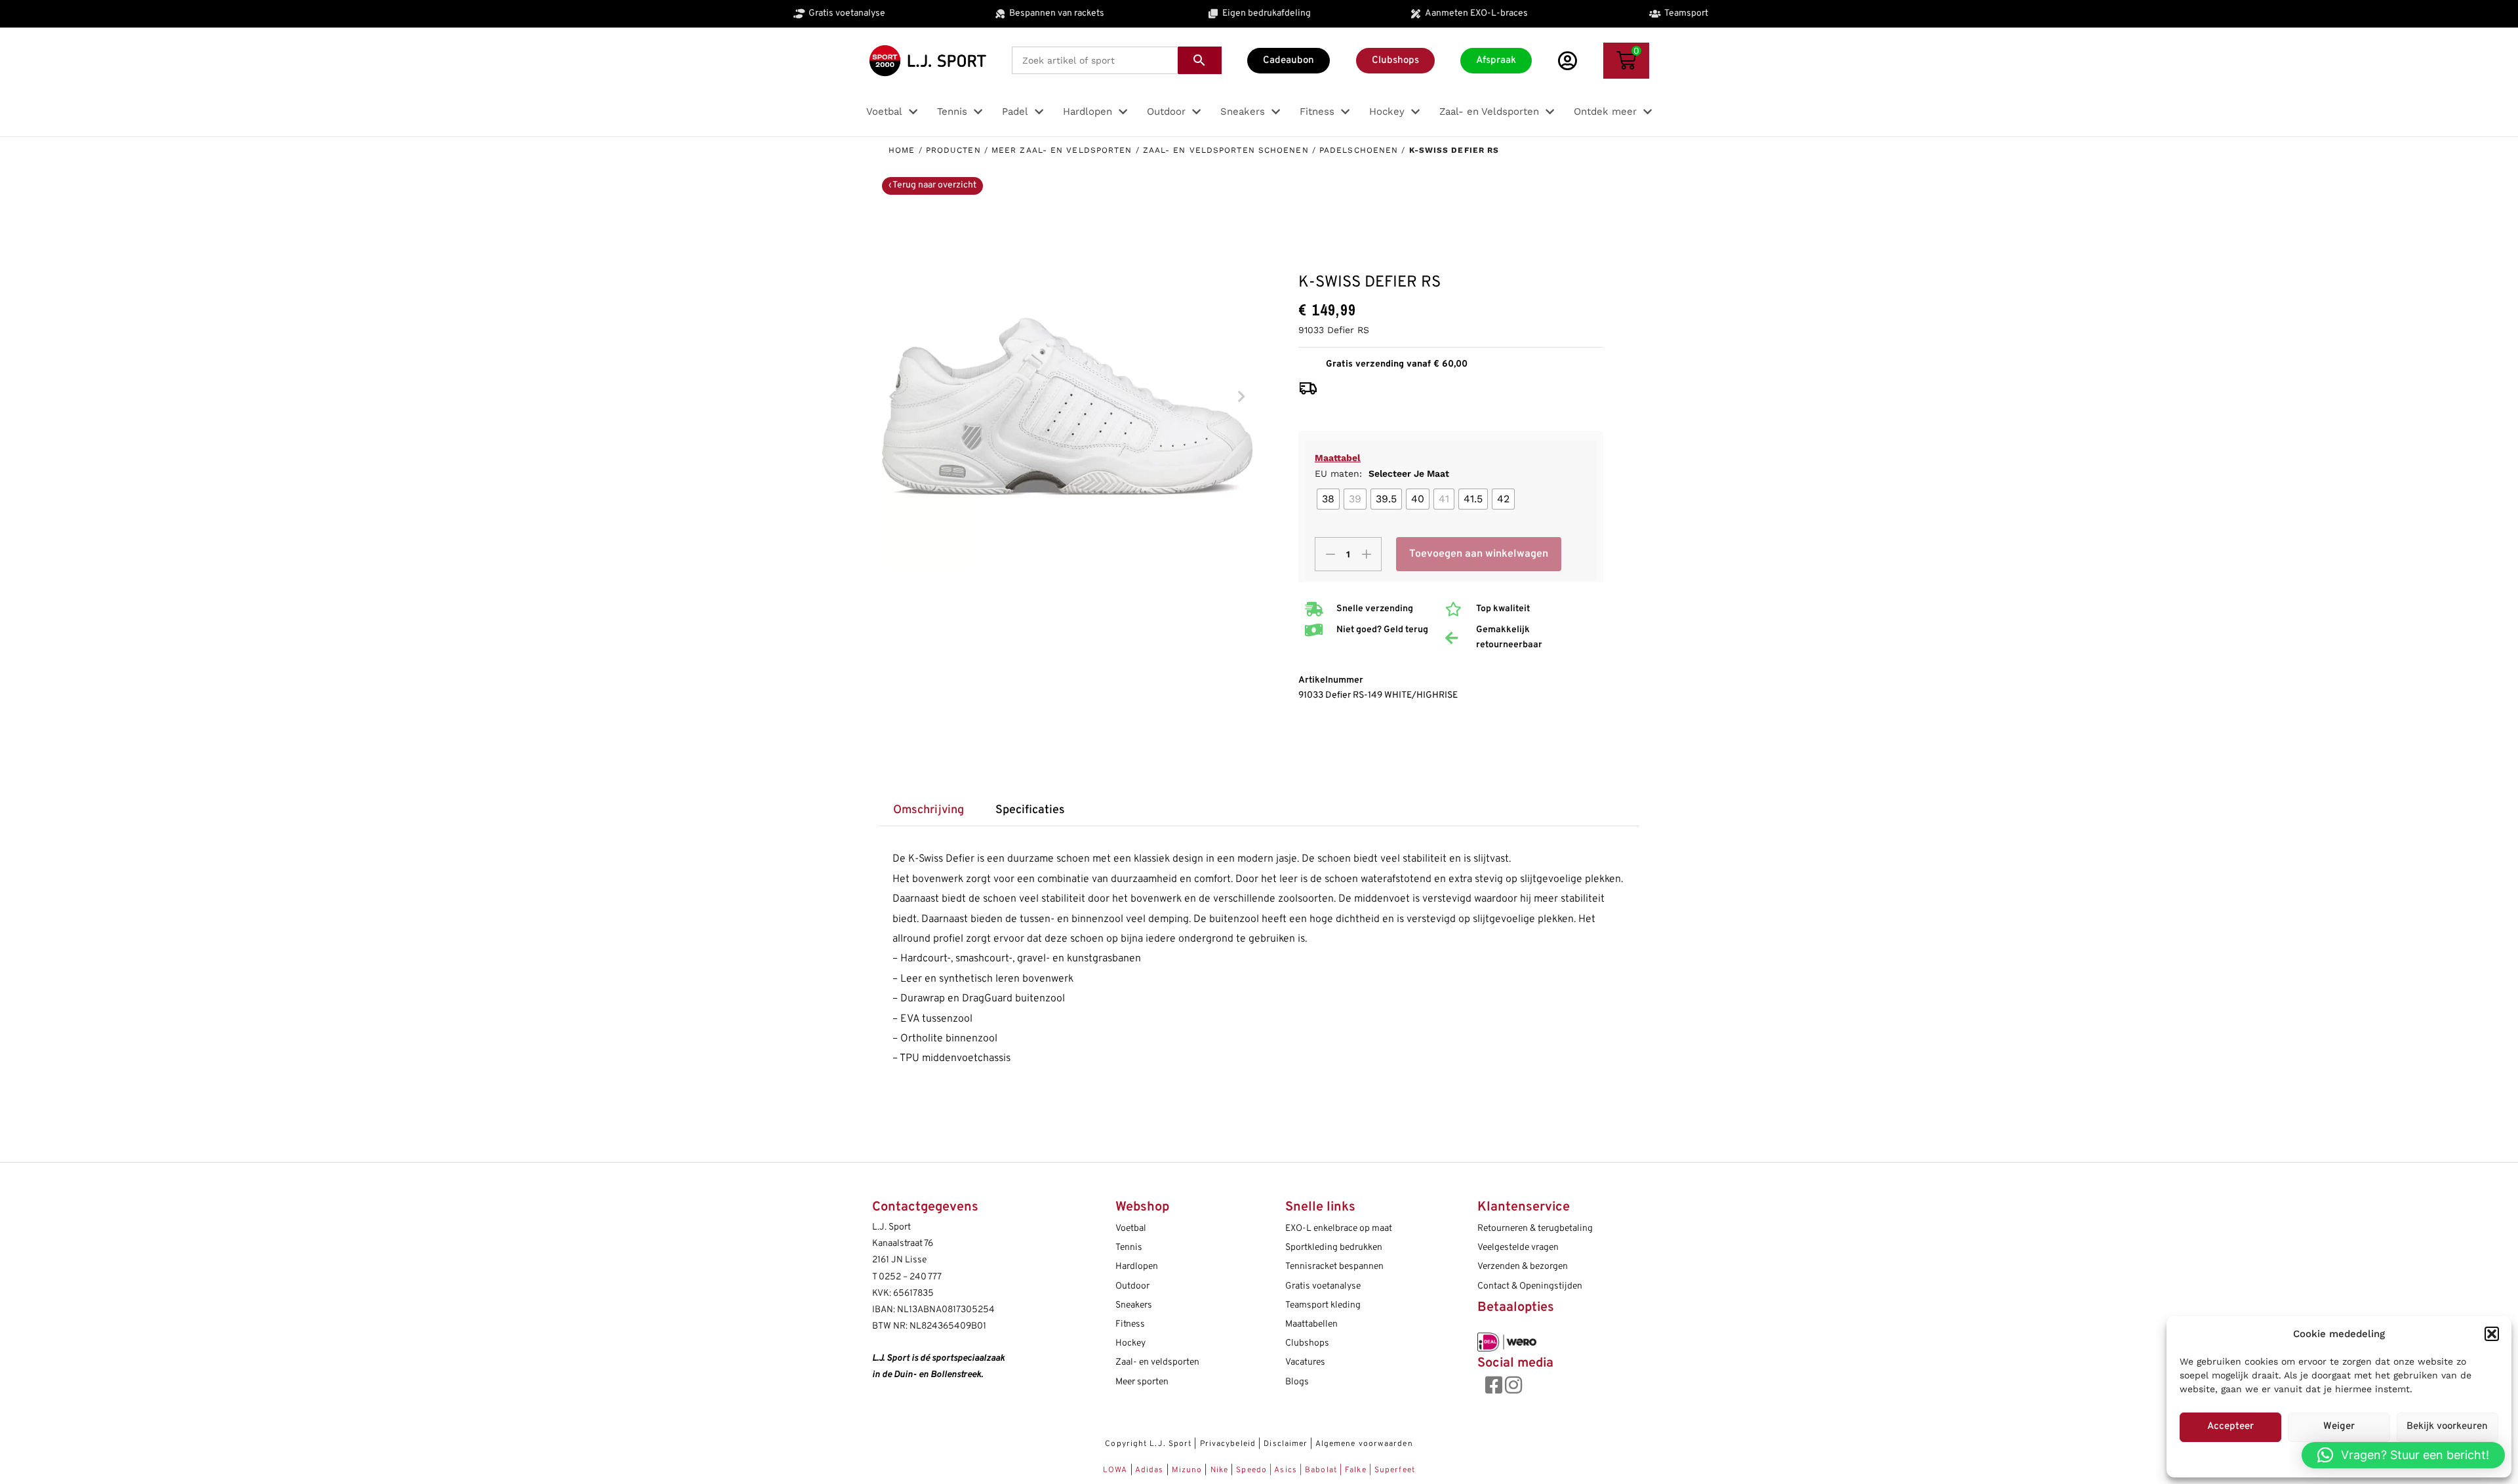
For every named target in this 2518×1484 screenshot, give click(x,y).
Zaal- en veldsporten (1157, 1362)
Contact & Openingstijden (1530, 1286)
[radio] (1328, 499)
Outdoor (1132, 1286)
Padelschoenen (1359, 150)
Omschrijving (929, 810)
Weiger (2339, 1427)
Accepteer (2230, 1427)
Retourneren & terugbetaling (1535, 1229)
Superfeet (1395, 1470)
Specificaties (1030, 810)
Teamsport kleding (1323, 1305)
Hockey (1130, 1343)
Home (902, 150)
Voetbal (1131, 1229)
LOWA (1117, 1470)
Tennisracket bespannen (1334, 1267)
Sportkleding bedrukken (1334, 1248)
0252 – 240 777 (910, 1277)
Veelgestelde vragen (1518, 1248)
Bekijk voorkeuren (2447, 1427)
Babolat (1321, 1470)
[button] (2492, 1334)
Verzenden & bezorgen (1523, 1267)
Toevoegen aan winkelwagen (1479, 554)
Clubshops (1307, 1343)
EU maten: (1382, 473)
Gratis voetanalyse (1323, 1286)
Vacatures (1305, 1362)
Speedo (1251, 1470)
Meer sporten (1142, 1382)
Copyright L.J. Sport (1148, 1444)
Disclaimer (1286, 1444)
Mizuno (1189, 1470)
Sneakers (1134, 1305)
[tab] (929, 811)
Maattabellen (1311, 1324)
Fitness (1130, 1324)
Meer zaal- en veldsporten (1062, 150)
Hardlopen (1137, 1267)
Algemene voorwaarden (1364, 1444)
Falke (1356, 1470)
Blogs (1297, 1382)
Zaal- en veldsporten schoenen (1226, 150)
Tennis (1129, 1248)
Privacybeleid (1228, 1444)
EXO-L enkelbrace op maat (1339, 1229)
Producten (953, 150)
